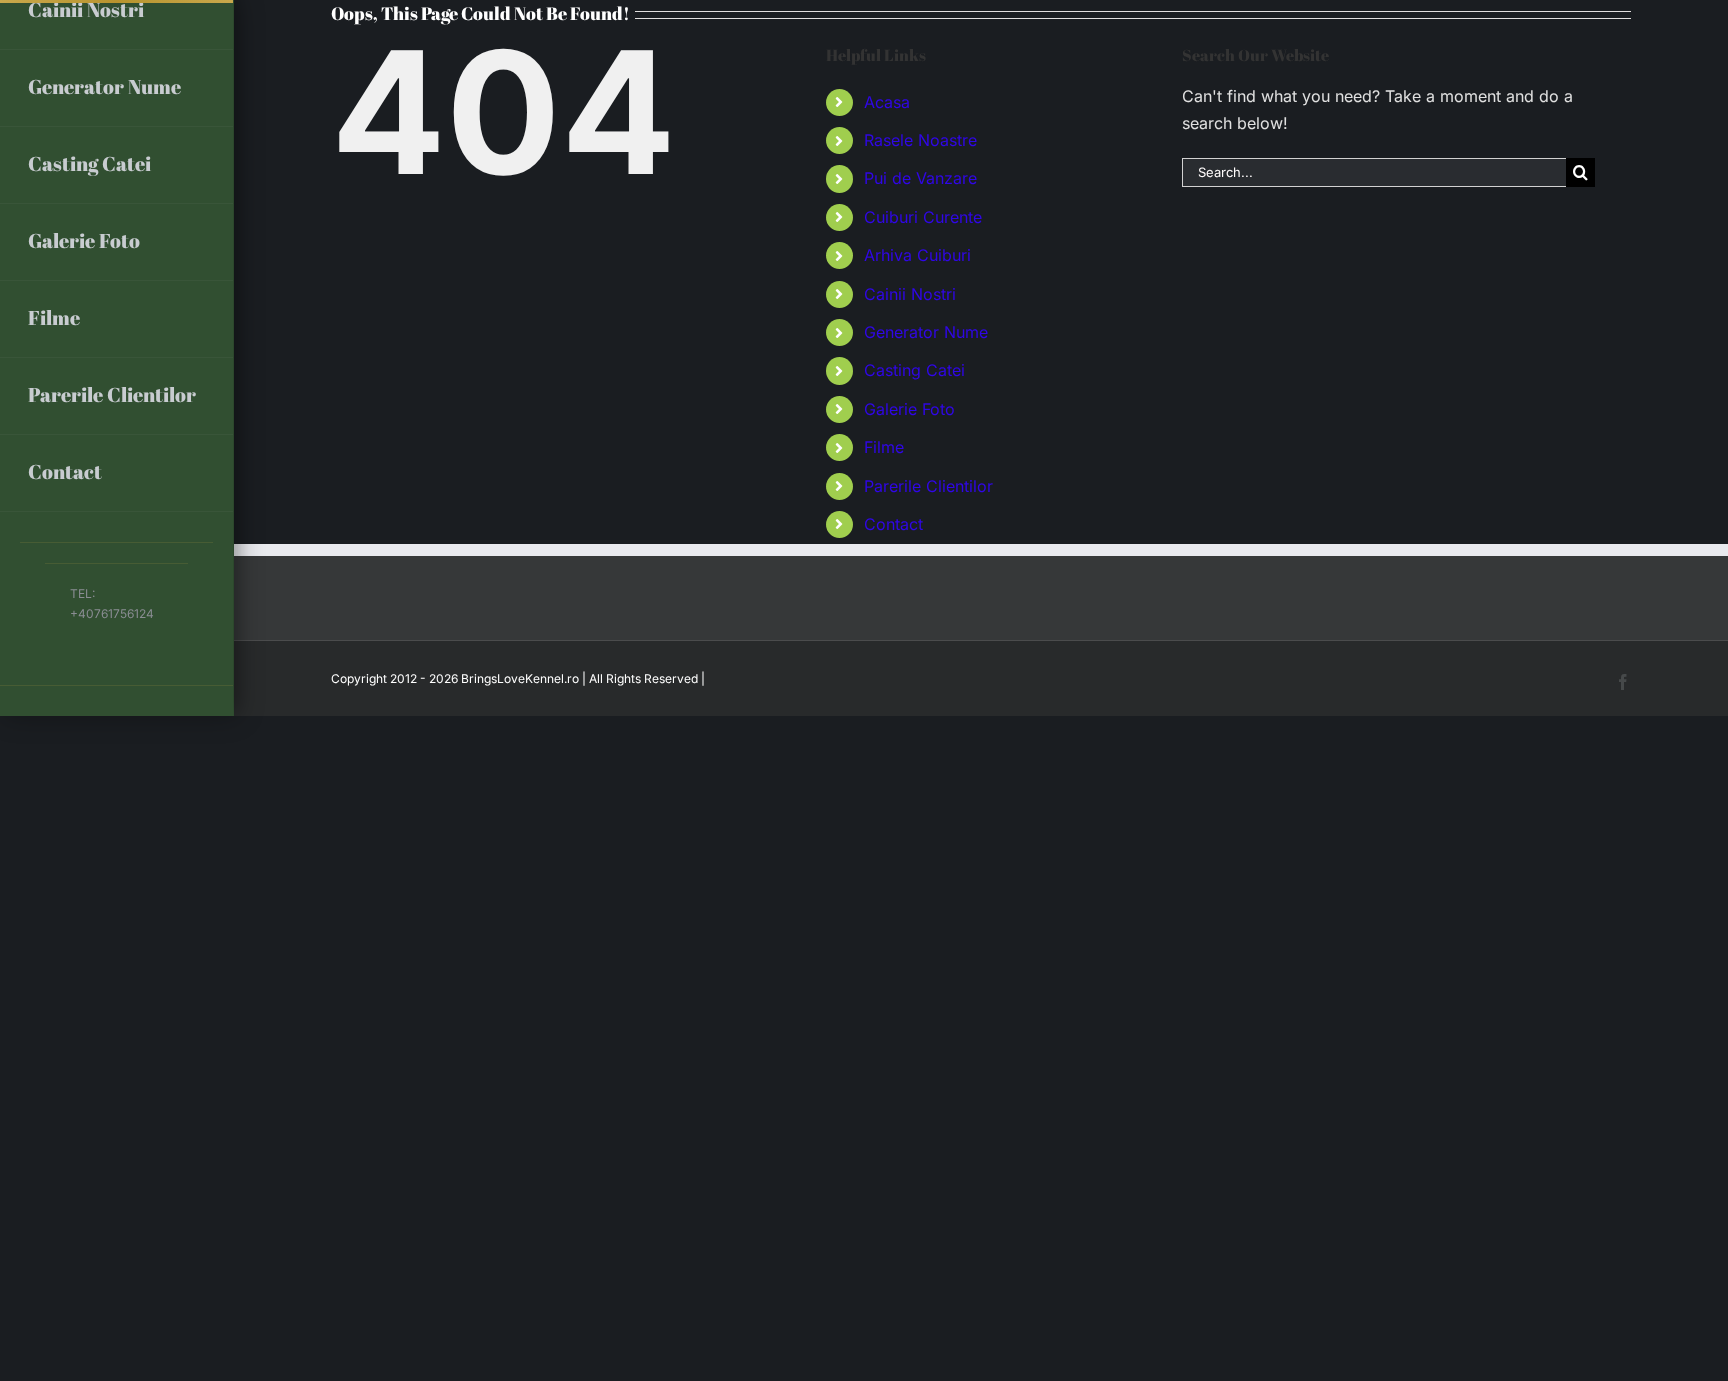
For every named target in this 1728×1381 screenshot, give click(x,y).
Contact (893, 524)
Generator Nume (926, 332)
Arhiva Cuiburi (917, 255)
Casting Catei (914, 370)
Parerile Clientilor (928, 486)
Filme (884, 447)
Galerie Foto (909, 409)
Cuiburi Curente (923, 217)
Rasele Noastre (920, 140)
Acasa (887, 102)
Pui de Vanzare (920, 178)
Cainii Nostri (910, 294)
